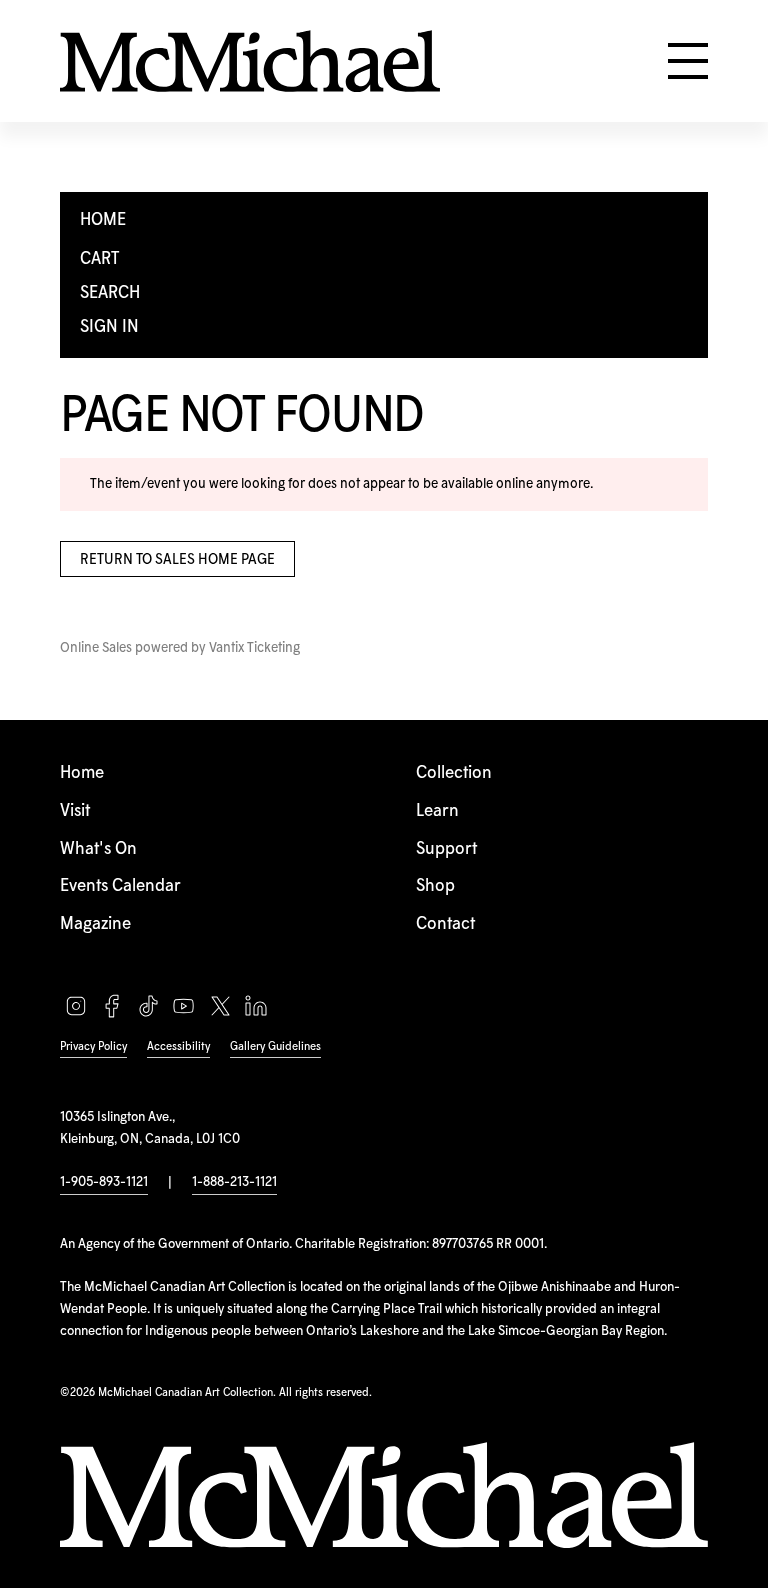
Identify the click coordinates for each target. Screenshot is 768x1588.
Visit (75, 811)
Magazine (95, 924)
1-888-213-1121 (234, 1182)
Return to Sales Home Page (177, 560)
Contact (445, 924)
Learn (437, 811)
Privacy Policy (93, 1046)
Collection (454, 773)
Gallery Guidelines (275, 1046)
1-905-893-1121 (104, 1182)
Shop (435, 886)
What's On (98, 849)
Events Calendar (120, 886)
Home (82, 773)
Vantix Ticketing (254, 648)
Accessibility (178, 1046)
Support (446, 849)
